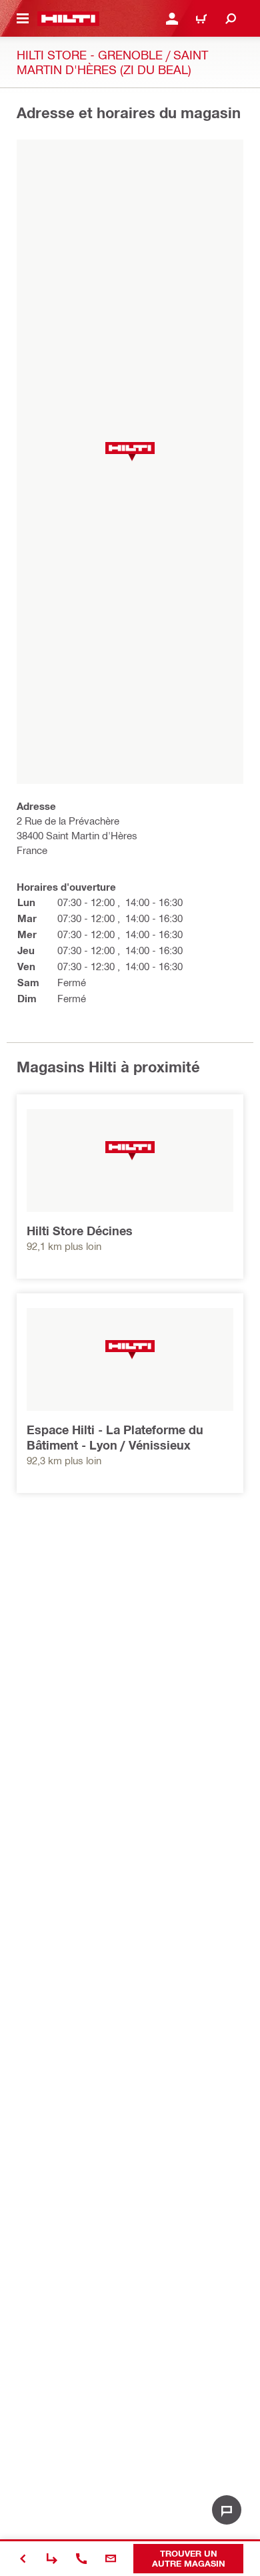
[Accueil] (68, 19)
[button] (130, 452)
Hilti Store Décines (80, 1231)
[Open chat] (227, 2510)
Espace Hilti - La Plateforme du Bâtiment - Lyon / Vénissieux (115, 1437)
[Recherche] (231, 19)
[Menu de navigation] (23, 19)
